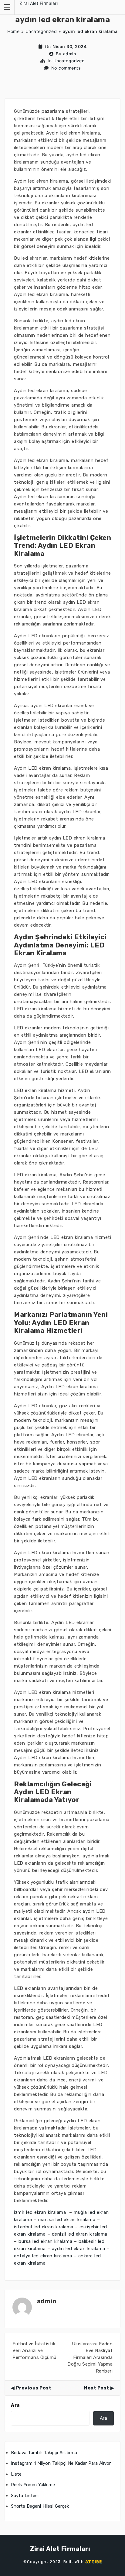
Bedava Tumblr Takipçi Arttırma (44, 2453)
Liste (16, 2474)
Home (13, 31)
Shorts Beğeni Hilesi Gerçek (40, 2506)
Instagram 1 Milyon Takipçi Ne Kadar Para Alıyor (61, 2463)
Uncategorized (41, 31)
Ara (15, 2405)
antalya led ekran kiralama (43, 2256)
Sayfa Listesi (25, 2496)
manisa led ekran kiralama (67, 2220)
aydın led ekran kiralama (79, 2249)
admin (70, 54)
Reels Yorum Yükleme (33, 2485)
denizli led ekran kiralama (80, 2234)
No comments (66, 68)
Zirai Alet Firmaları (39, 3)
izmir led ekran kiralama (41, 2212)
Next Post (97, 2388)
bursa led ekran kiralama (45, 2241)
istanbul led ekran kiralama (44, 2227)
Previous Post (34, 2388)
